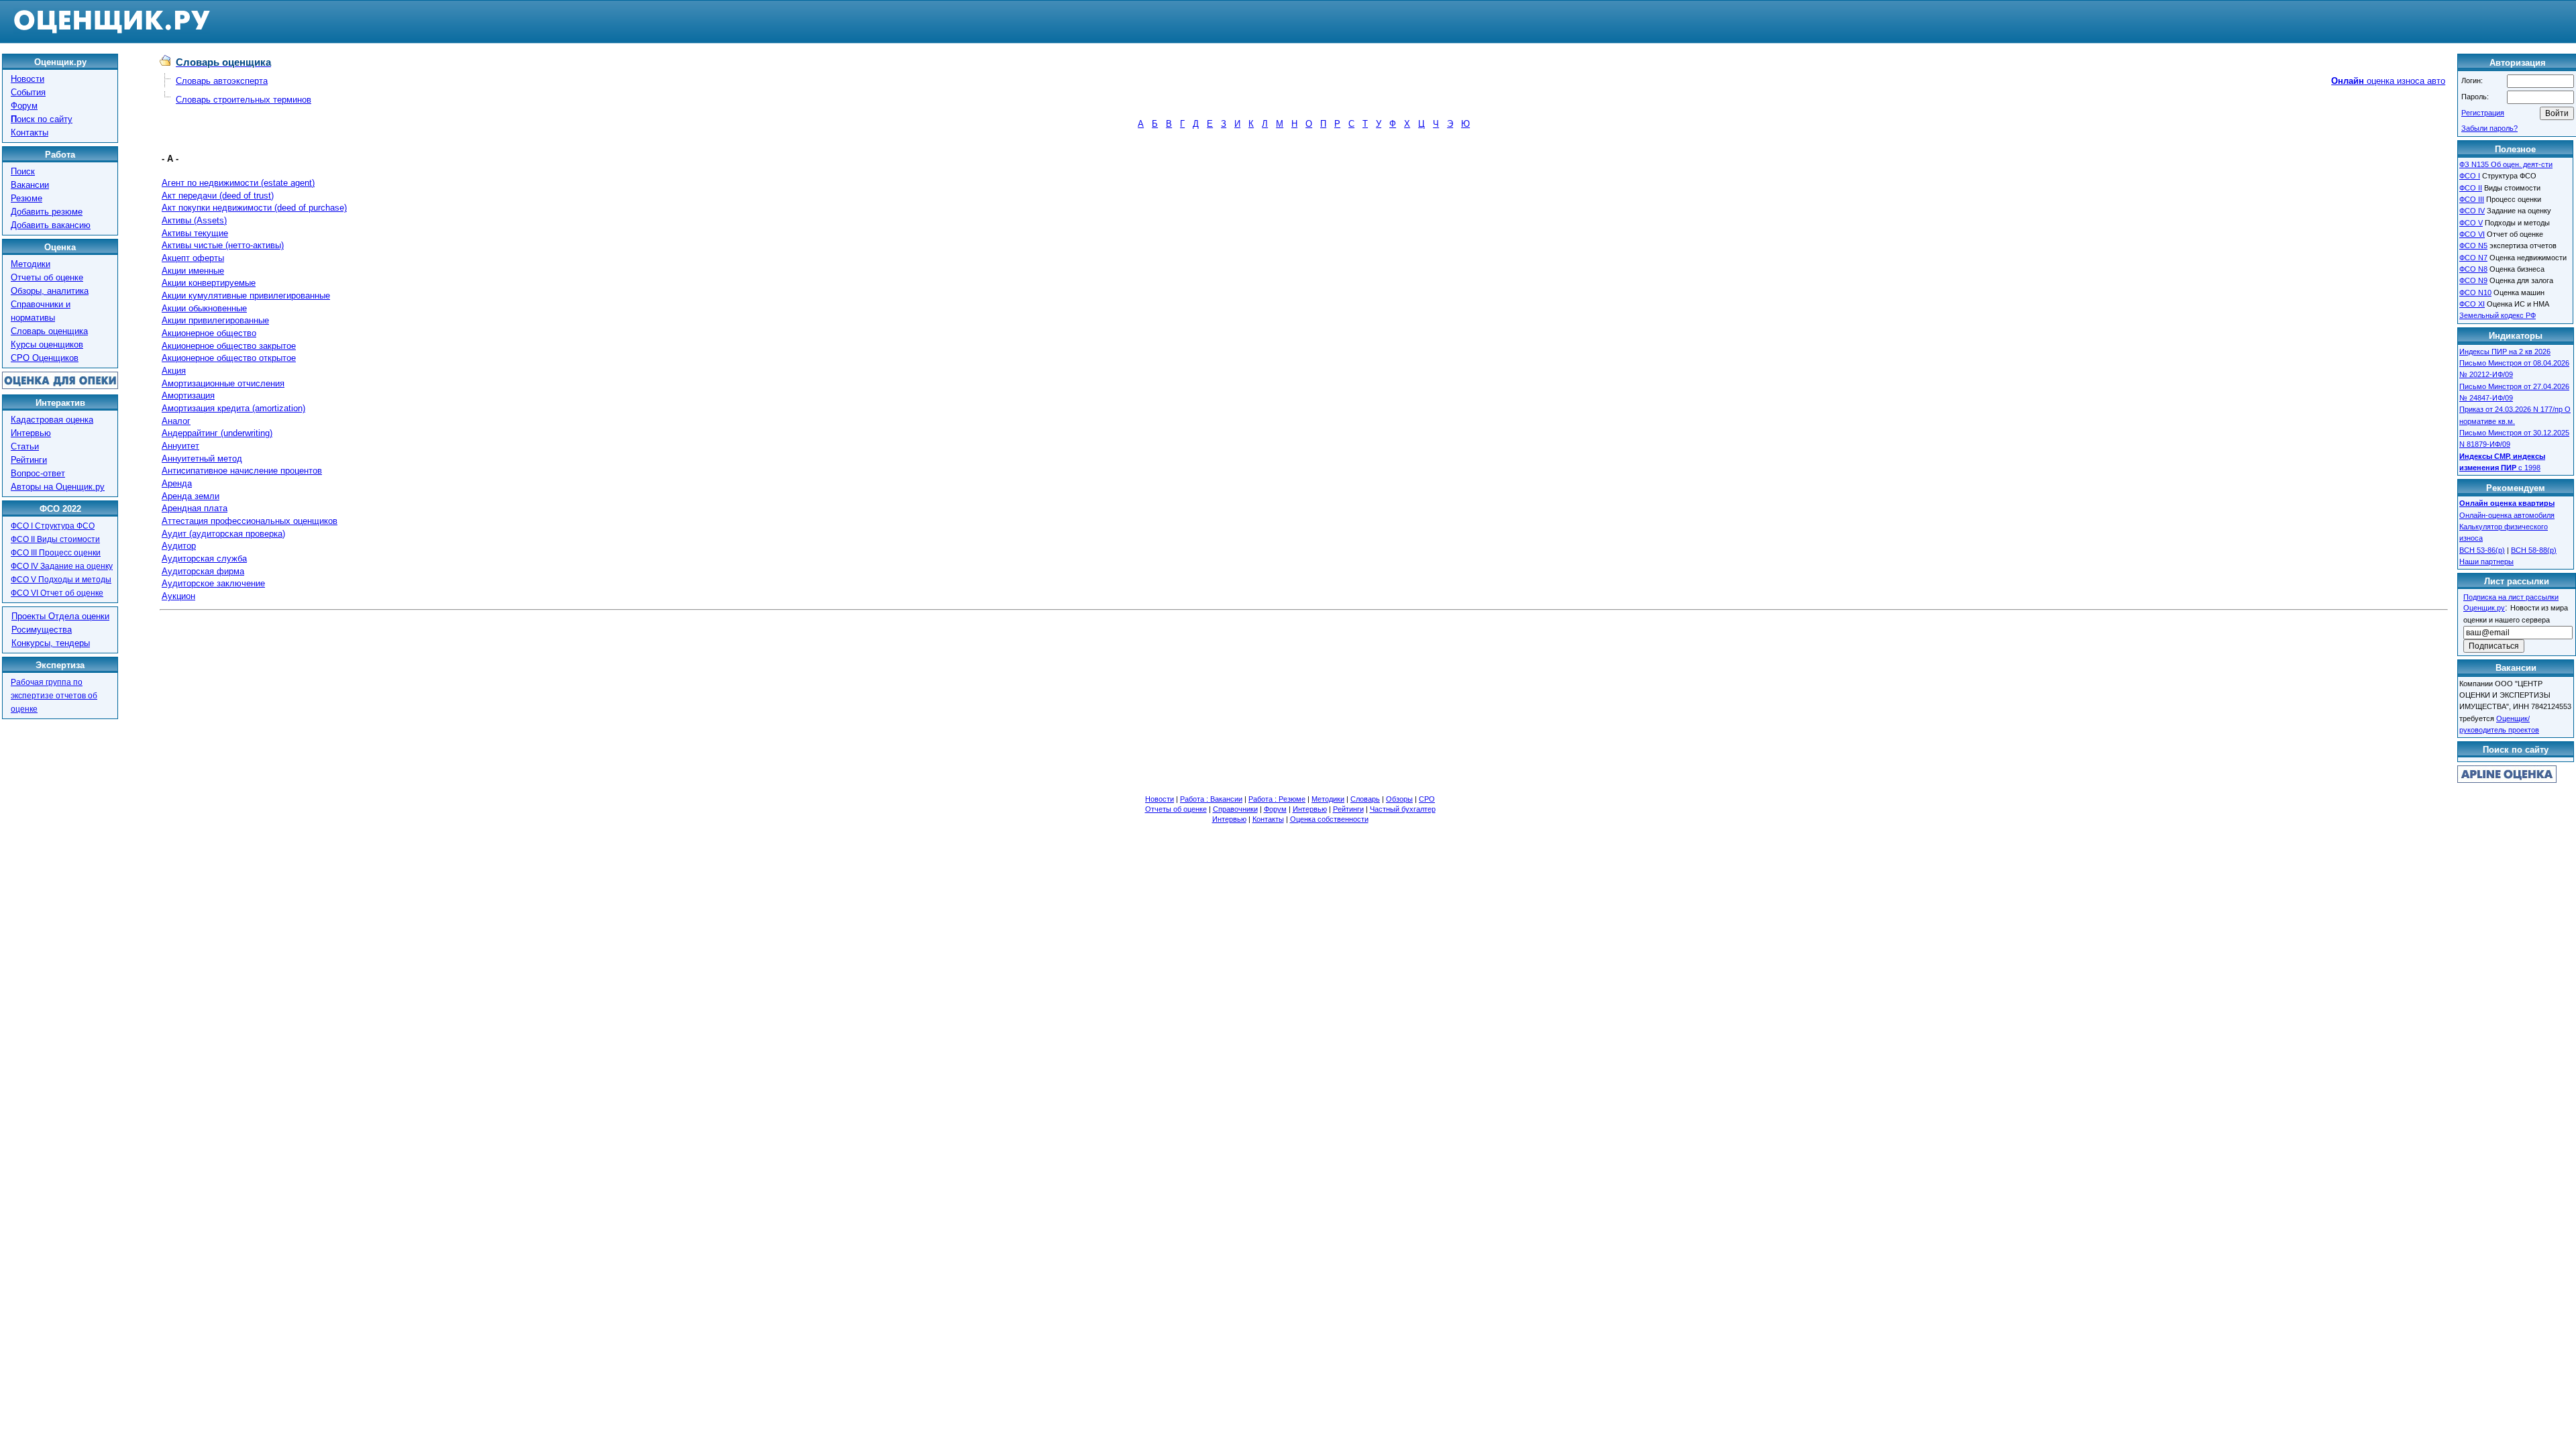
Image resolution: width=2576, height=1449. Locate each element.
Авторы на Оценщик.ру (58, 487)
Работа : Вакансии (1211, 799)
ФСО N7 (2473, 258)
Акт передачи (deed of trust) (218, 196)
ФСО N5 (2473, 246)
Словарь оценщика (49, 331)
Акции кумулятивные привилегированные (246, 296)
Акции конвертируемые (209, 283)
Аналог (176, 421)
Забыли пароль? (2489, 128)
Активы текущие (195, 233)
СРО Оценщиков (45, 358)
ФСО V (2471, 223)
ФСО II (2471, 188)
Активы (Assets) (194, 220)
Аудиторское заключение (213, 583)
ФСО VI (2472, 234)
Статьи (25, 446)
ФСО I (2470, 176)
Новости (28, 79)
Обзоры (1399, 799)
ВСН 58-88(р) (2534, 550)
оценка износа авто (2388, 81)
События (28, 92)
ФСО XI (2472, 304)
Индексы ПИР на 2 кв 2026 (2505, 352)
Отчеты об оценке (47, 277)
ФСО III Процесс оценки (56, 553)
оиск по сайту (42, 119)
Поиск (23, 171)
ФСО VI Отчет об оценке (57, 593)
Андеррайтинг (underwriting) (217, 433)
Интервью (31, 433)
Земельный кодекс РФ (2498, 315)
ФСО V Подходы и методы (61, 580)
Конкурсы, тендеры (51, 643)
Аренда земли (191, 496)
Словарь (1365, 799)
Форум (24, 106)
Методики (31, 264)
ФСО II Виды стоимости (55, 539)
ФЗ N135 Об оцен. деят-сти (2506, 164)
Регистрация (2483, 113)
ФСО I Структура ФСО (53, 526)
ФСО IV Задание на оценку (62, 566)
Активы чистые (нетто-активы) (223, 245)
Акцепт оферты (193, 258)
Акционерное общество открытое (229, 358)
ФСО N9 (2473, 280)
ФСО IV (2472, 211)
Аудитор (179, 546)
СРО (1427, 799)
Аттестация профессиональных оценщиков (250, 521)
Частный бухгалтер (1403, 809)
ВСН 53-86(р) (2482, 550)
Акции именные (193, 271)
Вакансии (30, 185)
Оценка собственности (1329, 819)
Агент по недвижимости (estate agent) (238, 183)
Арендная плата (195, 508)
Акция (174, 371)
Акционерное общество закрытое (229, 346)
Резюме (26, 198)
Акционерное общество (209, 333)
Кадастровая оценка (52, 420)
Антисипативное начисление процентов (242, 471)
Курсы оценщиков (47, 344)
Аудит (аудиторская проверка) (223, 534)
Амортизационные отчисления (223, 383)
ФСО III (2472, 199)
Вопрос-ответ (38, 473)
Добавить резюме (47, 212)
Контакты (30, 132)
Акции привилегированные (215, 320)
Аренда (177, 483)
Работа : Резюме (1277, 799)
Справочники (1235, 809)
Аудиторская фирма (203, 571)
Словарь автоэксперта (222, 81)
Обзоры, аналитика (50, 291)
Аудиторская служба (204, 558)
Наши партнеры (2486, 561)
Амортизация (188, 395)
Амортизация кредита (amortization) (233, 408)
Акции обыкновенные (204, 308)
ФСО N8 (2473, 269)
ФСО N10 (2475, 292)
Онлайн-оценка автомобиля (2507, 515)
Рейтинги (29, 460)
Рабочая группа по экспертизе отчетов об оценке (54, 696)
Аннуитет (180, 446)
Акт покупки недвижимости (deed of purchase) (254, 208)
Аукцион (178, 596)
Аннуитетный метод (202, 459)
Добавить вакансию (51, 225)
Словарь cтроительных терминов (244, 100)
